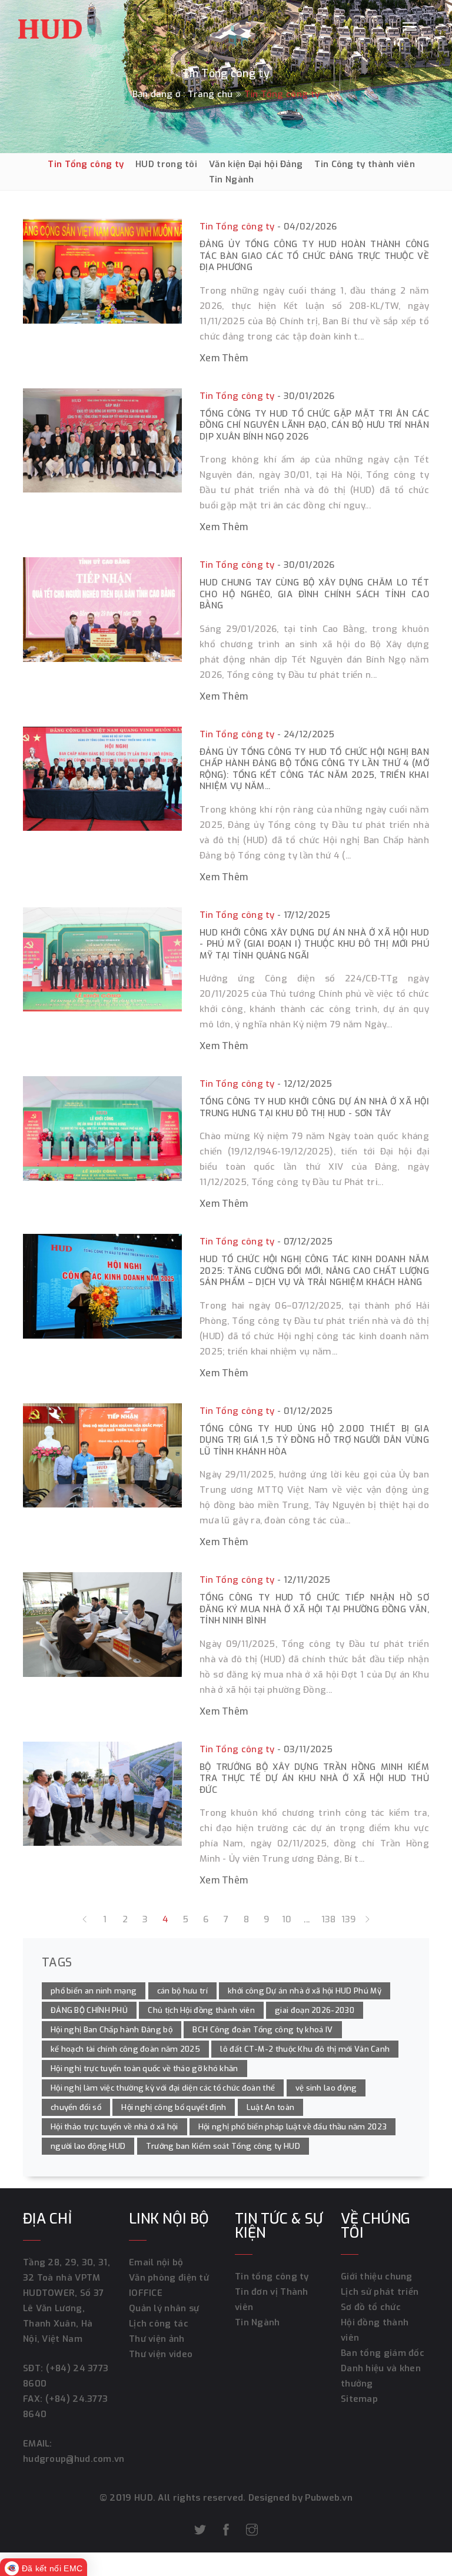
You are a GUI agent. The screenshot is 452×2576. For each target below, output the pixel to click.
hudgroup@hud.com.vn (74, 2459)
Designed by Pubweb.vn (300, 2498)
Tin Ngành (232, 179)
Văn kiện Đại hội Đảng (256, 164)
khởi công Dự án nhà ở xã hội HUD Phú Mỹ (305, 1991)
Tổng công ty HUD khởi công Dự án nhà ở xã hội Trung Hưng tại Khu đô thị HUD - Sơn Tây (314, 1107)
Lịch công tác (159, 2324)
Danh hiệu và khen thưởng (381, 2376)
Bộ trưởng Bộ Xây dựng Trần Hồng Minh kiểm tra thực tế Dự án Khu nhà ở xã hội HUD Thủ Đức (314, 1778)
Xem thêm (224, 358)
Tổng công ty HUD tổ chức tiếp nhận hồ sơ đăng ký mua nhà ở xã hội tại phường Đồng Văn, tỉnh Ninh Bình (314, 1609)
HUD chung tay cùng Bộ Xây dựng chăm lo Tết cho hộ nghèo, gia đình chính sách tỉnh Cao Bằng (314, 594)
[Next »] (367, 1919)
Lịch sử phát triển (380, 2292)
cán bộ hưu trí (182, 1991)
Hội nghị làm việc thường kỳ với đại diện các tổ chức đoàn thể (163, 2088)
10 (287, 1919)
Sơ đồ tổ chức (371, 2307)
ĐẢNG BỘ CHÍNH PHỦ (89, 2010)
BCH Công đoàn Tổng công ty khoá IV (262, 2030)
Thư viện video (161, 2354)
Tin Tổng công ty (86, 164)
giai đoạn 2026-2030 (315, 2010)
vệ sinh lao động (326, 2088)
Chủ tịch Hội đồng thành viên (201, 2010)
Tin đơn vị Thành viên (272, 2299)
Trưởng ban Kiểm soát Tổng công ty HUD (223, 2146)
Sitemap (359, 2399)
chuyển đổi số (76, 2107)
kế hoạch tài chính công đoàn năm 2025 (125, 2049)
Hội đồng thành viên (375, 2330)
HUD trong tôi (166, 164)
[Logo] (50, 26)
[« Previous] (85, 1919)
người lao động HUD (88, 2146)
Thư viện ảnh (157, 2339)
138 (327, 1919)
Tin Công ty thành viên (365, 164)
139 (347, 1919)
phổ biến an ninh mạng (94, 1991)
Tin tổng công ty (272, 2277)
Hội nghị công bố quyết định (174, 2107)
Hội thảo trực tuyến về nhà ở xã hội (114, 2127)
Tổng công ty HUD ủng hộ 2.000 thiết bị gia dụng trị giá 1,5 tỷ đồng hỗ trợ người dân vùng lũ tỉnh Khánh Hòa (314, 1440)
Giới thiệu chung (377, 2277)
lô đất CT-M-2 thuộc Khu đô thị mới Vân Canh (305, 2049)
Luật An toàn (271, 2107)
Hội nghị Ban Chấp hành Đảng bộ (112, 2030)
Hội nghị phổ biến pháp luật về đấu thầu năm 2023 (293, 2127)
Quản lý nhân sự (164, 2308)
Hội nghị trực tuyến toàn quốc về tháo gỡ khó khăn (144, 2069)
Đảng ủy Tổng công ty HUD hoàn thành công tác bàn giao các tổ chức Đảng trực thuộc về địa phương (314, 256)
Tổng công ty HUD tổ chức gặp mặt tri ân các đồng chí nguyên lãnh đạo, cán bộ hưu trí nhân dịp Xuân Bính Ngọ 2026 (314, 425)
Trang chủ (210, 94)
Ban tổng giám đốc (383, 2353)
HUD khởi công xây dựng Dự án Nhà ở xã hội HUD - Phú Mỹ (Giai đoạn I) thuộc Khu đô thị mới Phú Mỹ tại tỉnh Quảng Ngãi (314, 944)
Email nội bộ (156, 2262)
